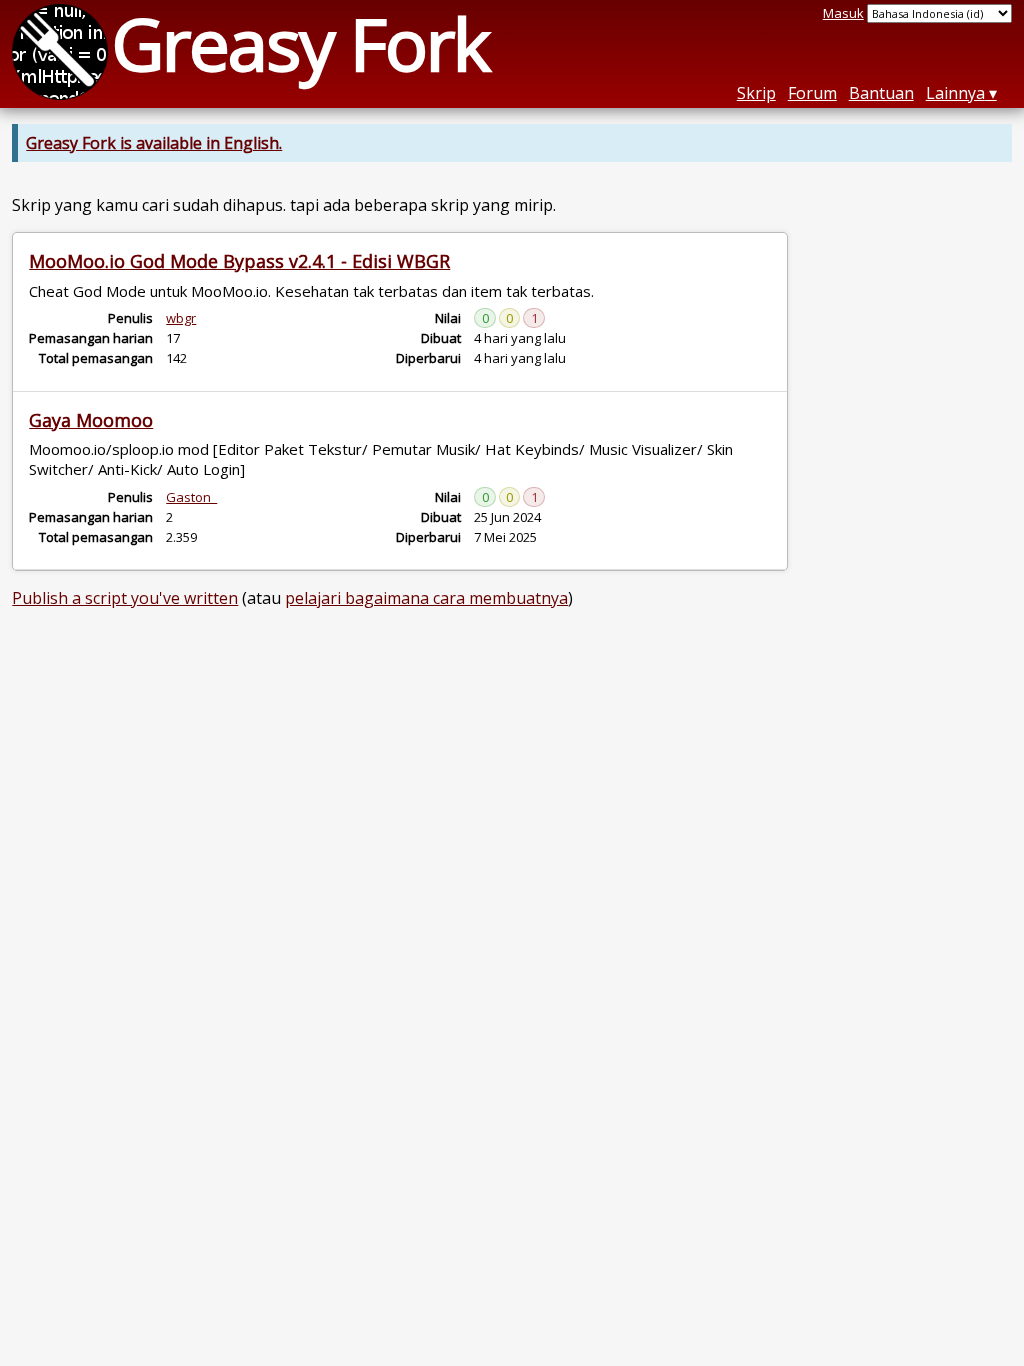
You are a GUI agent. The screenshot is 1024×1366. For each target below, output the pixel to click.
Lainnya (955, 93)
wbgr (181, 318)
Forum (812, 93)
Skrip (756, 93)
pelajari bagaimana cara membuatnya (426, 598)
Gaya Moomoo (91, 420)
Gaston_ (191, 497)
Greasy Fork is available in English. (154, 143)
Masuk (843, 13)
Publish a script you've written (125, 598)
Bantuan (881, 93)
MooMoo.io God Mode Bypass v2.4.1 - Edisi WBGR (239, 261)
